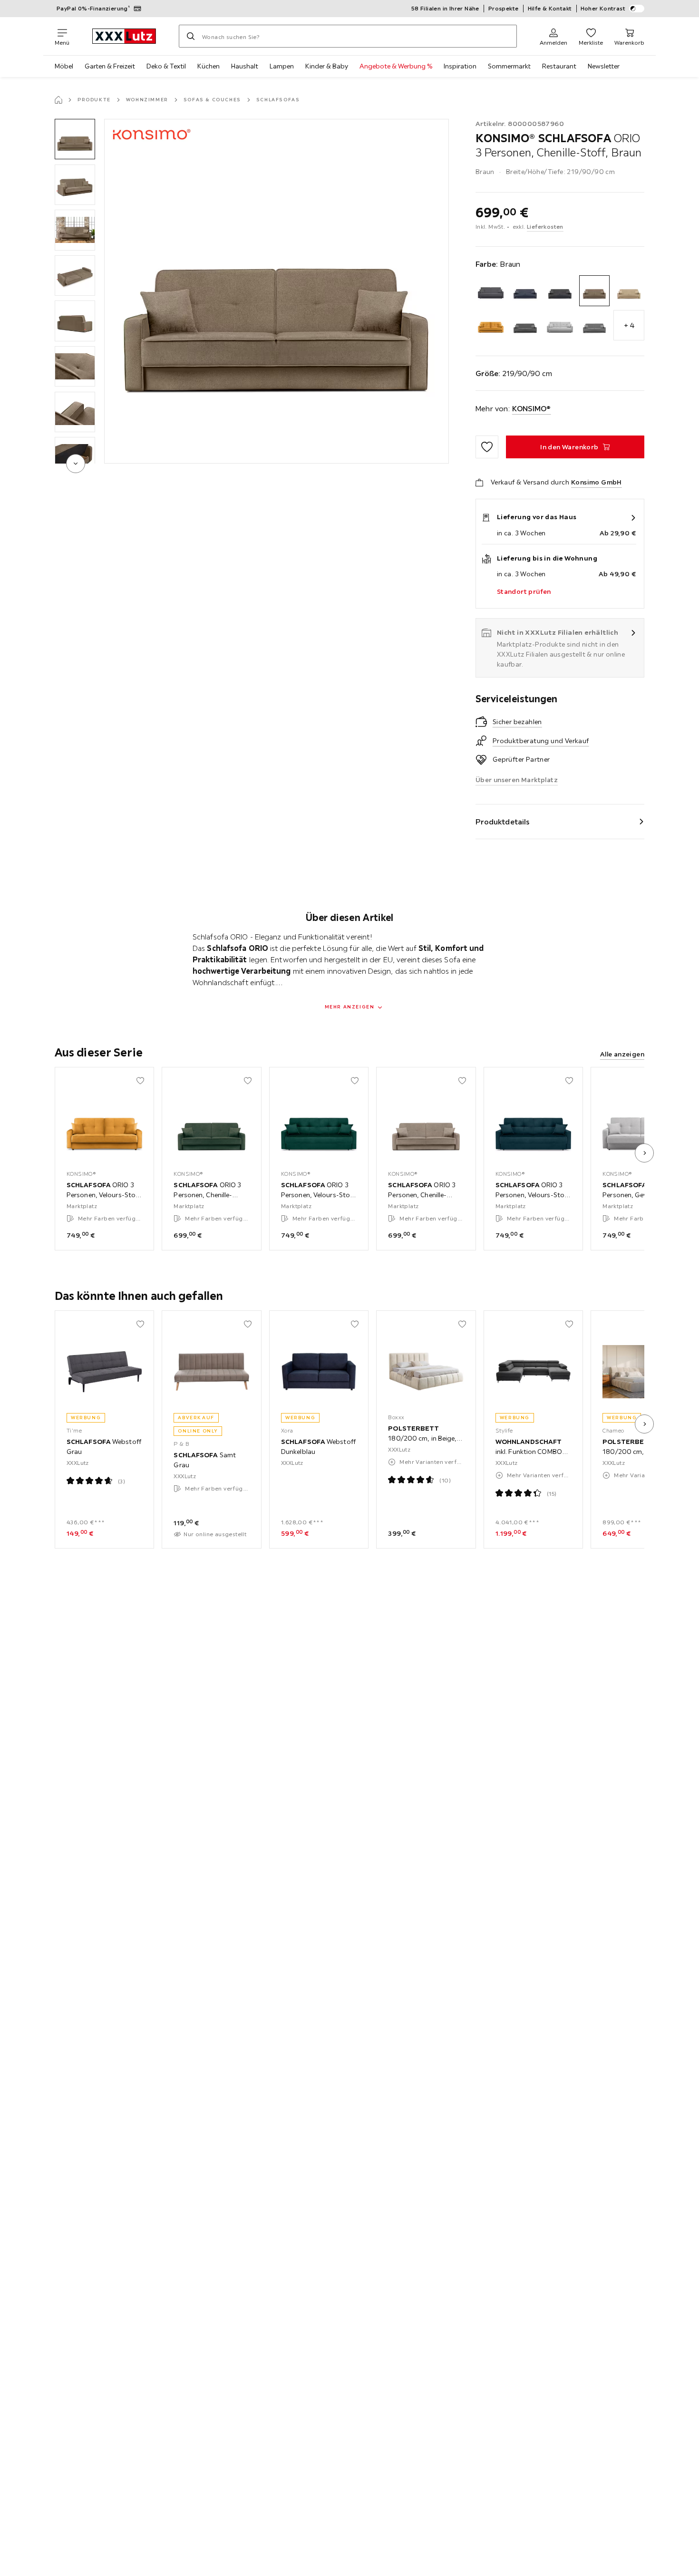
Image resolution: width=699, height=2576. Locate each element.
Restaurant (559, 66)
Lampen (282, 66)
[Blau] (525, 291)
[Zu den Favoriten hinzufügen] (487, 447)
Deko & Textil (166, 66)
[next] (76, 464)
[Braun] (595, 291)
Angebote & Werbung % (396, 66)
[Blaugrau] (560, 291)
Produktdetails (503, 822)
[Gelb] (491, 325)
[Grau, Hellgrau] (595, 325)
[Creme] (629, 291)
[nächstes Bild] (644, 1153)
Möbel (64, 66)
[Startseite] (58, 100)
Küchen (209, 66)
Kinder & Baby (327, 66)
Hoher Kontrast (603, 8)
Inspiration (460, 66)
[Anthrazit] (491, 291)
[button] (75, 139)
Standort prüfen (524, 591)
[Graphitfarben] (525, 325)
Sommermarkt (509, 66)
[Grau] (560, 325)
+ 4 (629, 325)
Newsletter (604, 66)
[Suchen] (191, 36)
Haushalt (245, 66)
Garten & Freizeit (110, 66)
